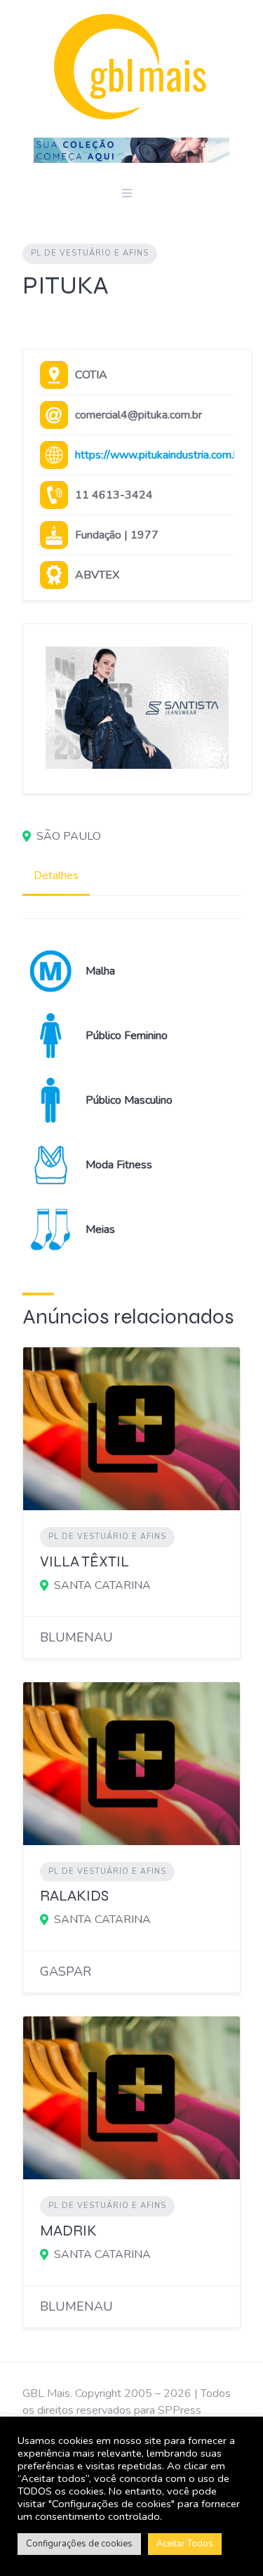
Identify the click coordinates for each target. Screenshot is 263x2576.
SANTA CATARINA (102, 1585)
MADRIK (68, 2231)
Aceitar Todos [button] (185, 2544)
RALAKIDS (74, 1896)
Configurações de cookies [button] (79, 2544)
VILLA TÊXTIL (85, 1562)
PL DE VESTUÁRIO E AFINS (90, 253)
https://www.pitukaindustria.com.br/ (161, 455)
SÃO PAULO (69, 836)
